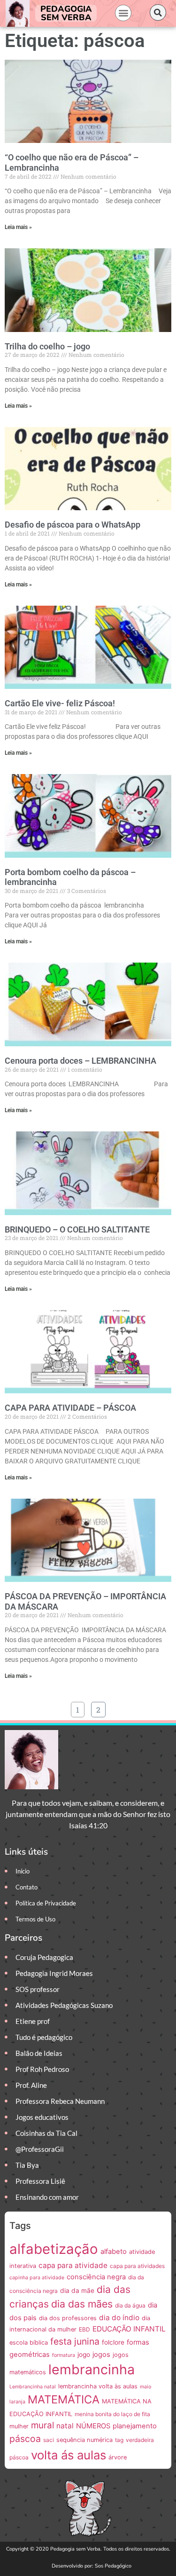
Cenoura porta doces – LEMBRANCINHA (80, 1061)
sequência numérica (84, 2440)
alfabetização (54, 2249)
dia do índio (119, 2318)
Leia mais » (18, 227)
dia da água (130, 2305)
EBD (84, 2329)
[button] (123, 13)
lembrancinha (92, 2369)
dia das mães (82, 2304)
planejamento (135, 2426)
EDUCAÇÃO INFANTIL (129, 2329)
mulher (19, 2426)
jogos (101, 2355)
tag (119, 2440)
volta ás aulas (69, 2455)
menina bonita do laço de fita (112, 2414)
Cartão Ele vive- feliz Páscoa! (60, 703)
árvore (118, 2457)
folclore (113, 2342)
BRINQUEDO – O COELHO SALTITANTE (77, 1229)
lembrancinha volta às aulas (98, 2386)
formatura (64, 2355)
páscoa (25, 2439)
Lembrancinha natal (33, 2387)
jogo (84, 2355)
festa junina (75, 2341)
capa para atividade (73, 2265)
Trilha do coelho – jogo (47, 346)
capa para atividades (137, 2266)
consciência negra (96, 2277)
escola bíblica (29, 2343)
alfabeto (114, 2252)
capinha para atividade (37, 2278)
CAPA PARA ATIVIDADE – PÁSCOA (70, 1408)
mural (42, 2425)
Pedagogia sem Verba (66, 13)
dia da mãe (77, 2291)
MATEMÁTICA (64, 2399)
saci (49, 2440)
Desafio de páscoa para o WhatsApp (73, 525)
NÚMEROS (93, 2426)
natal (65, 2426)
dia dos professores (68, 2318)
